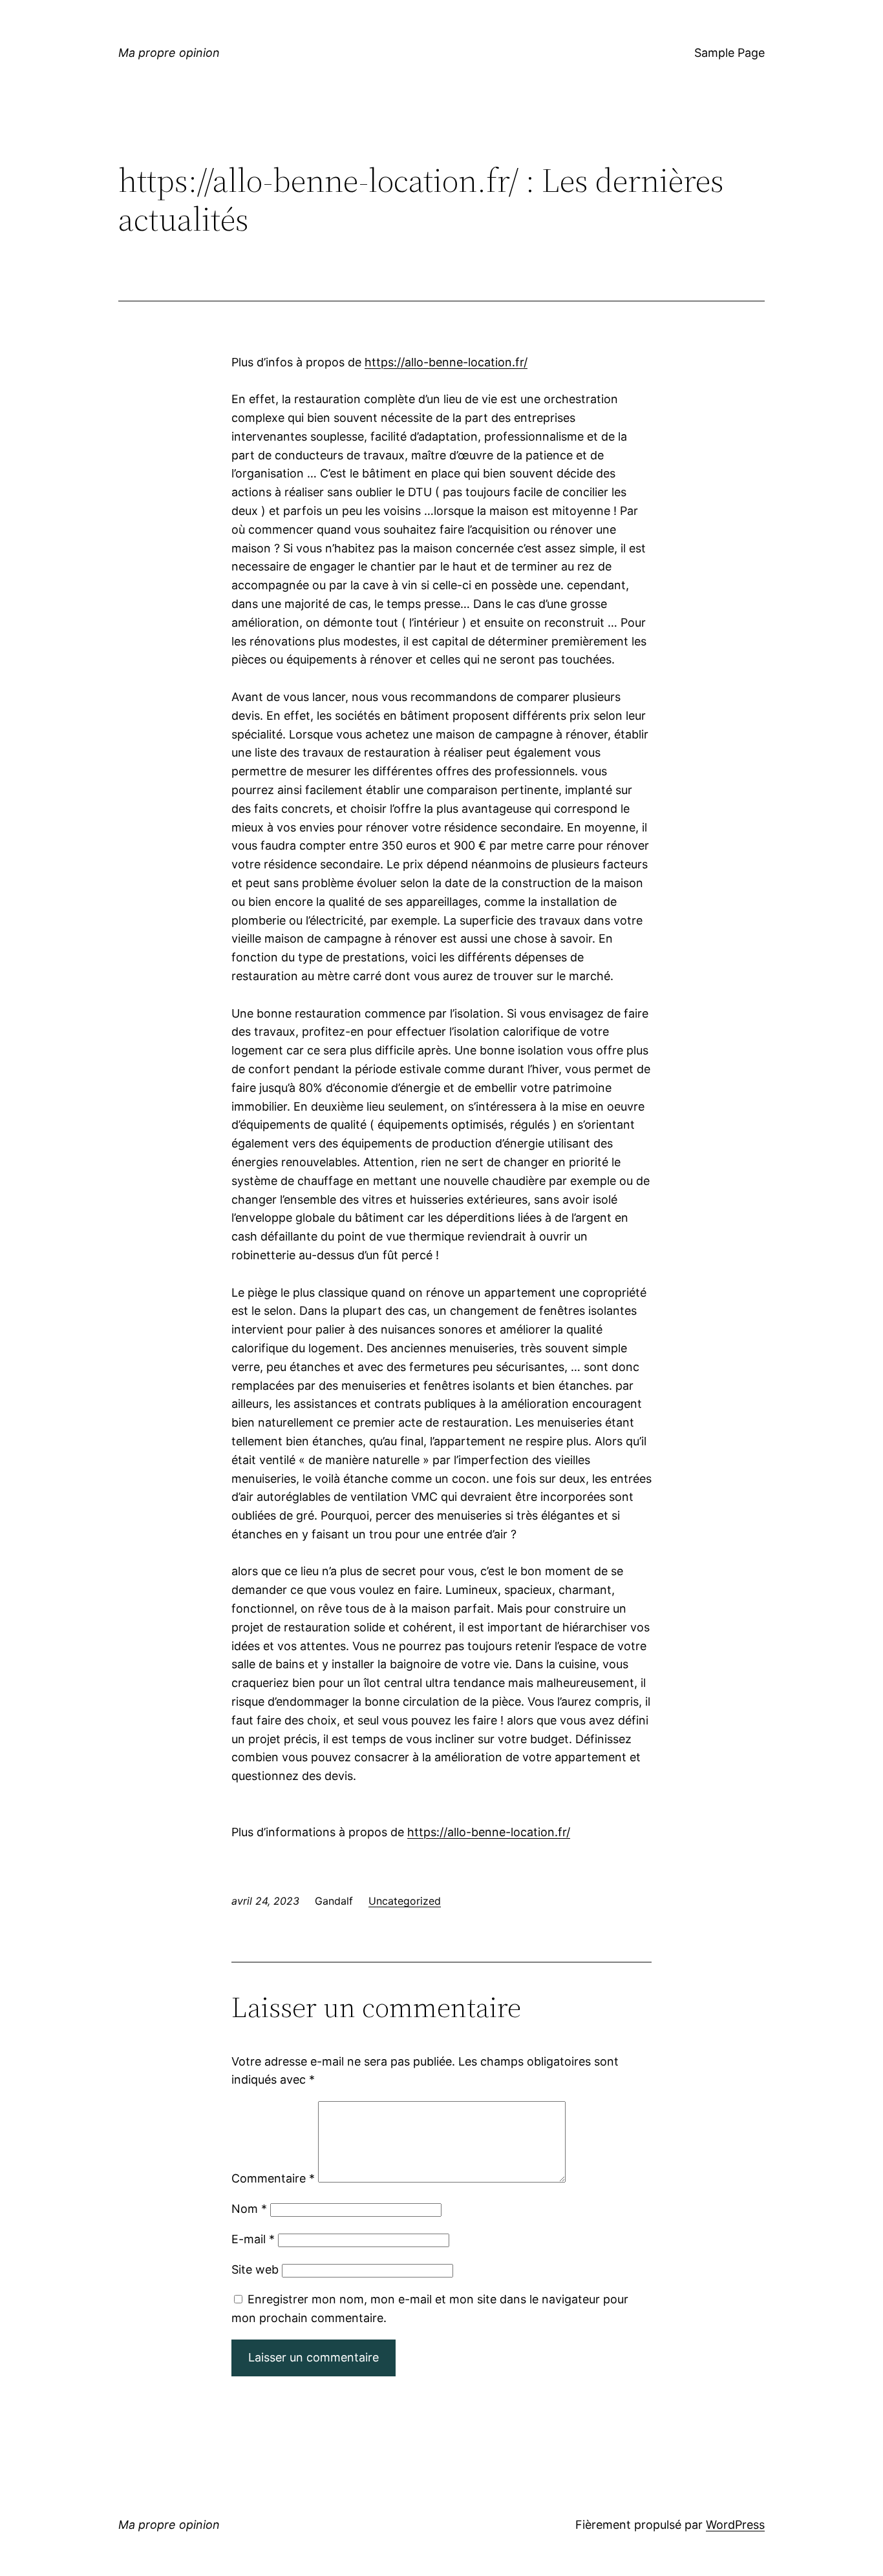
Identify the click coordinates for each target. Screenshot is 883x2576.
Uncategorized (405, 1901)
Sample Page (729, 53)
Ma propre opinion (169, 53)
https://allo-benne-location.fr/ (446, 362)
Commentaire (273, 2178)
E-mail (253, 2239)
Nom (249, 2209)
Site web (255, 2269)
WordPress (735, 2525)
